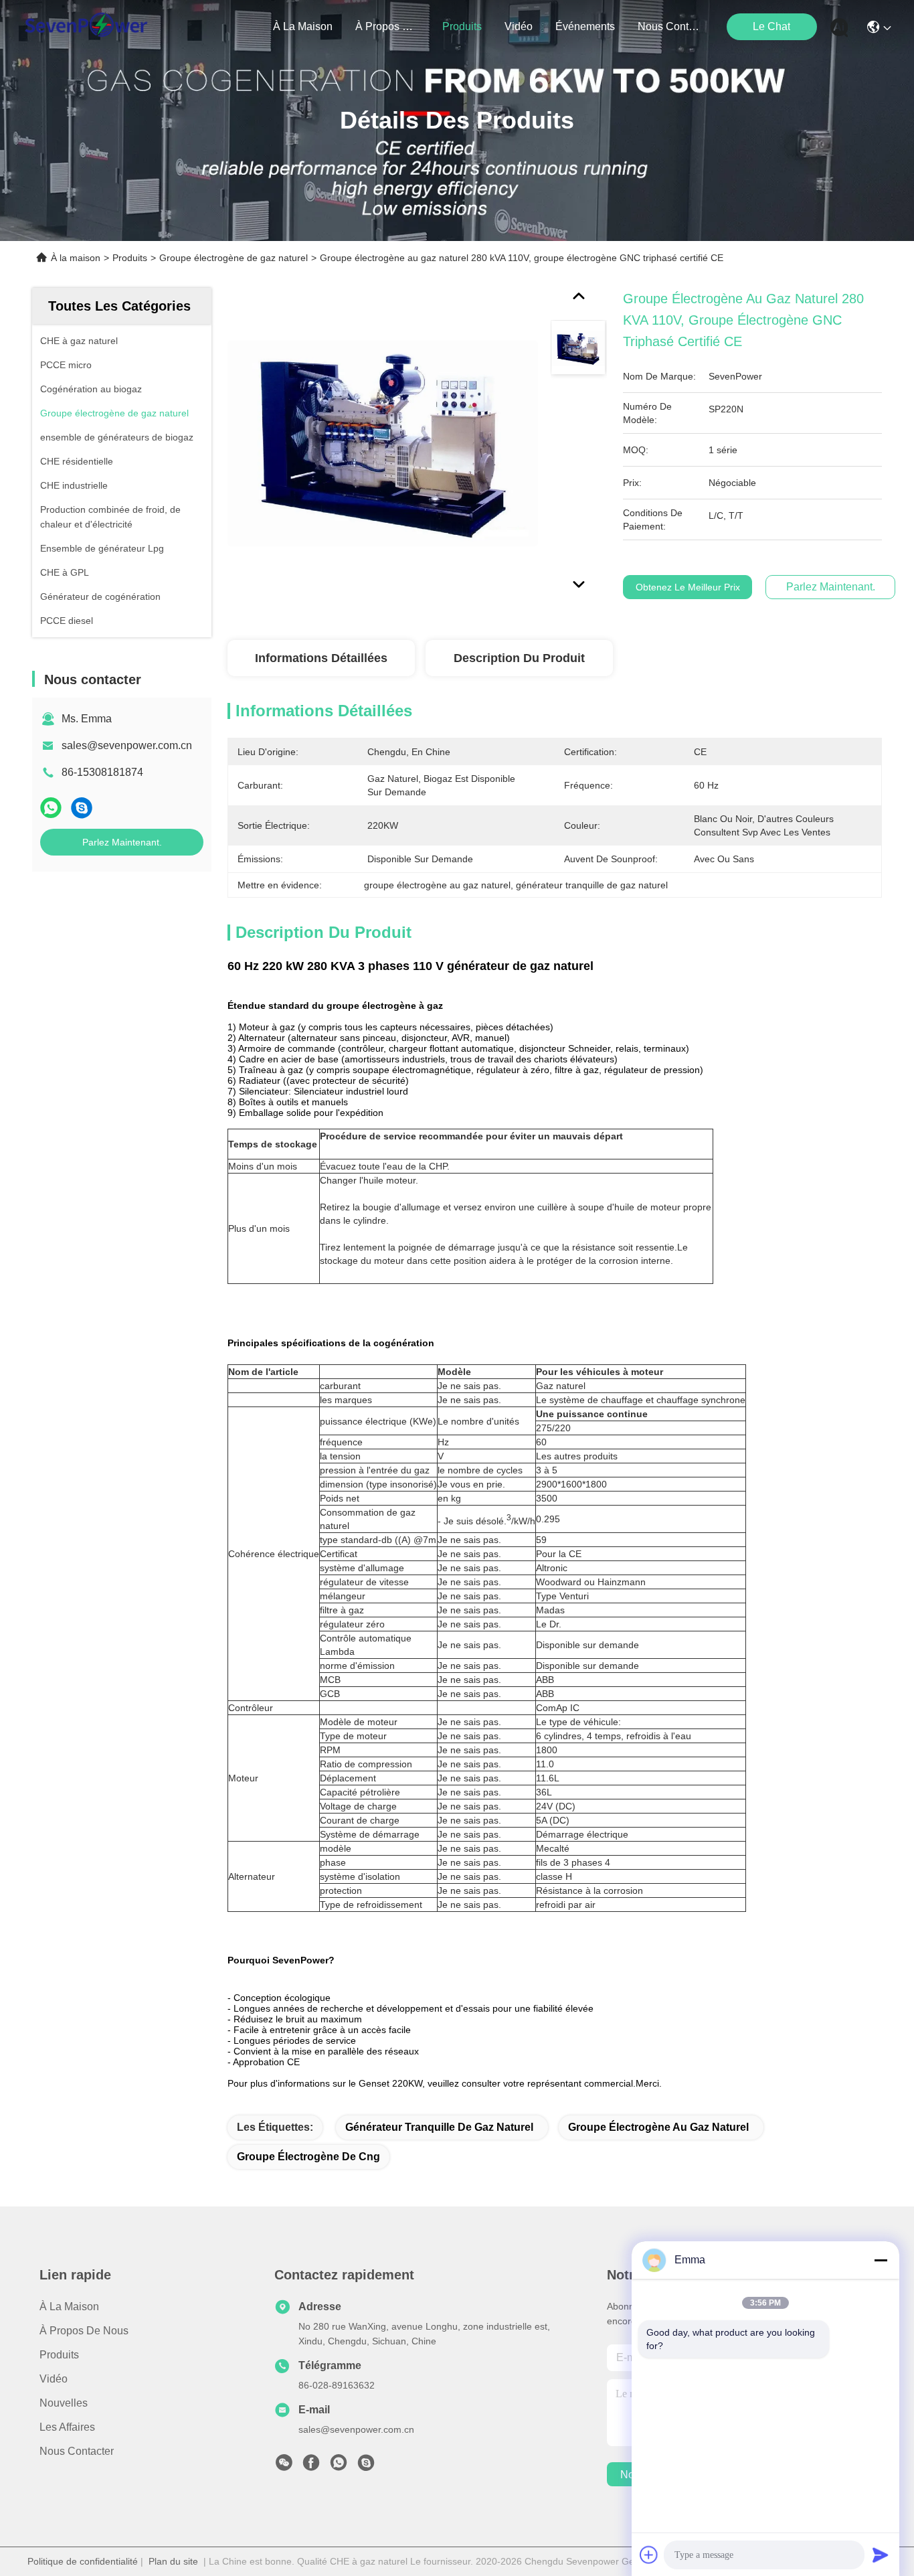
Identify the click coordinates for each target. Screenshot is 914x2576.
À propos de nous (387, 26)
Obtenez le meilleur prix (688, 587)
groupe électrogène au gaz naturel (658, 2127)
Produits (130, 258)
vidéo (519, 26)
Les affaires (67, 2427)
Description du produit (519, 658)
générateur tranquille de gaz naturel (439, 2127)
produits (462, 26)
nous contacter (670, 26)
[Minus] (881, 2260)
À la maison (303, 26)
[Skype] (82, 808)
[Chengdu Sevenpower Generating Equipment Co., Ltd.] (86, 27)
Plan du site (173, 2561)
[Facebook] (311, 2466)
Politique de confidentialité (83, 2561)
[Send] (881, 2555)
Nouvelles (64, 2403)
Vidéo (54, 2379)
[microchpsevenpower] (366, 2466)
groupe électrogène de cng (308, 2157)
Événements (585, 26)
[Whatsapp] (51, 808)
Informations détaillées (321, 658)
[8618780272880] (339, 2466)
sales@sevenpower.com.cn (127, 745)
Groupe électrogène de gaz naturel (234, 258)
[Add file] (649, 2555)
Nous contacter (77, 2451)
